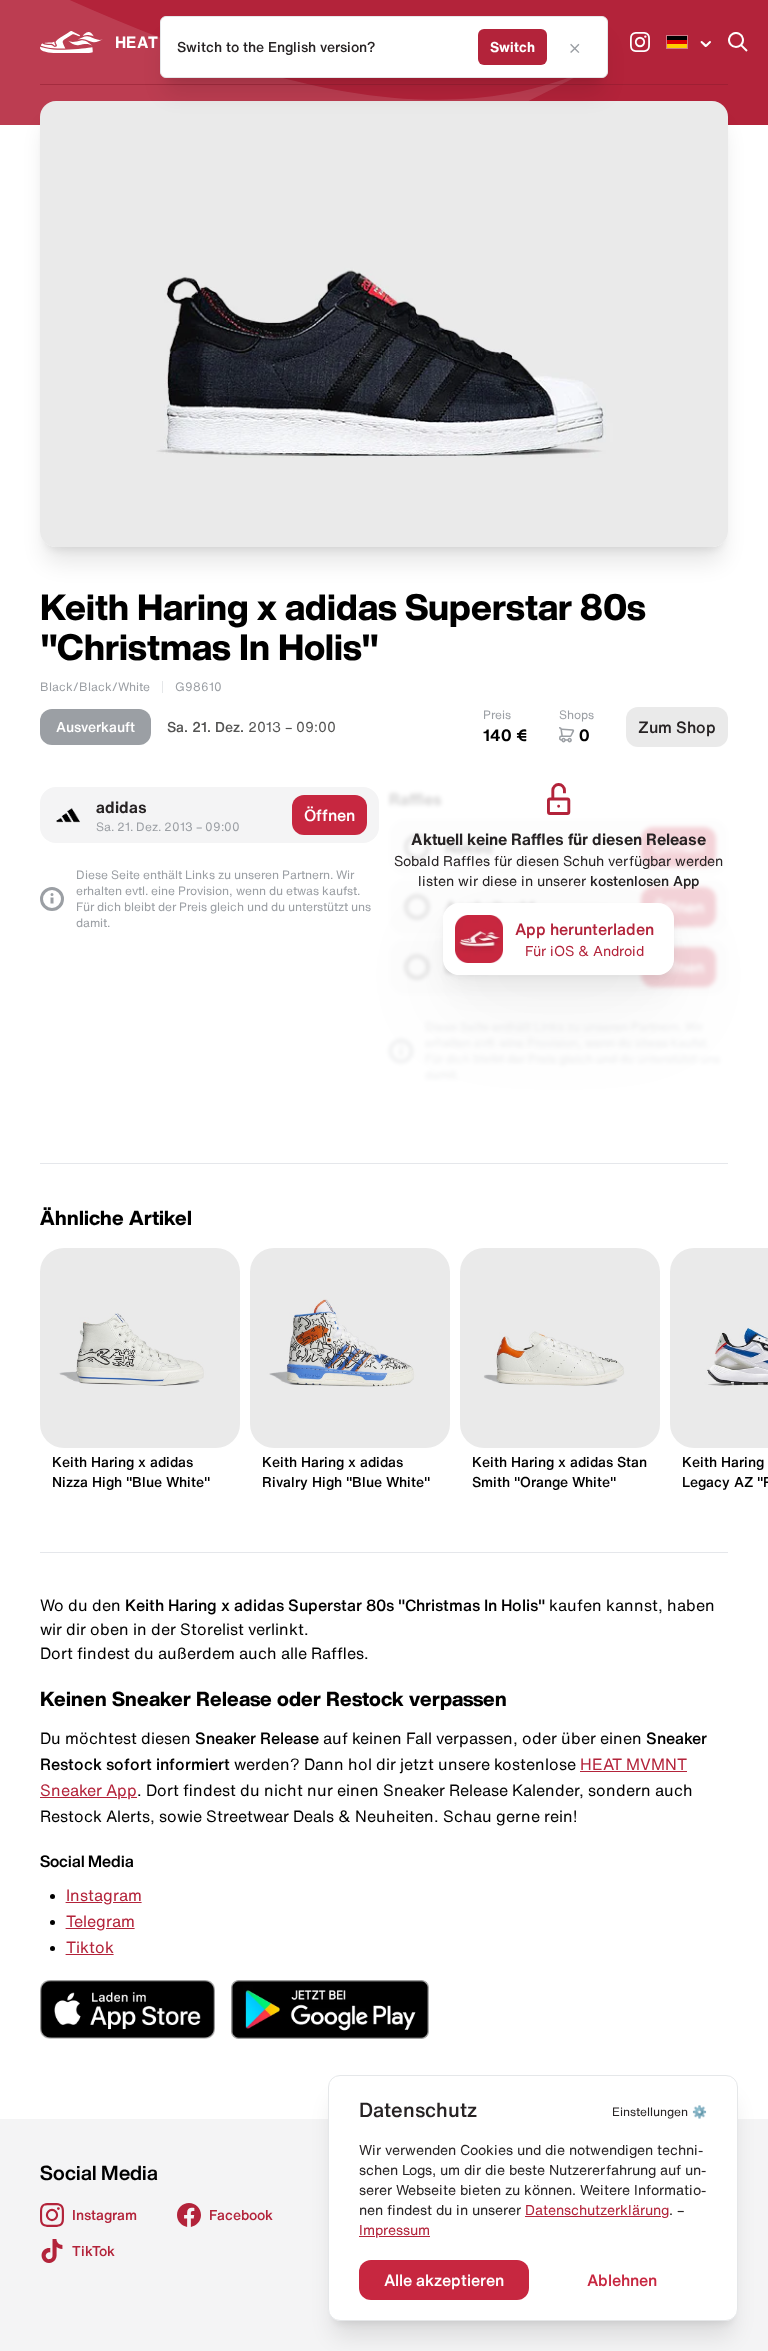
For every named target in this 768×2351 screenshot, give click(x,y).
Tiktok (90, 1947)
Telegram (100, 1921)
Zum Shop (677, 727)
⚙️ (659, 2111)
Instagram (104, 1895)
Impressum (394, 2230)
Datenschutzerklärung (597, 2210)
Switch (512, 47)
